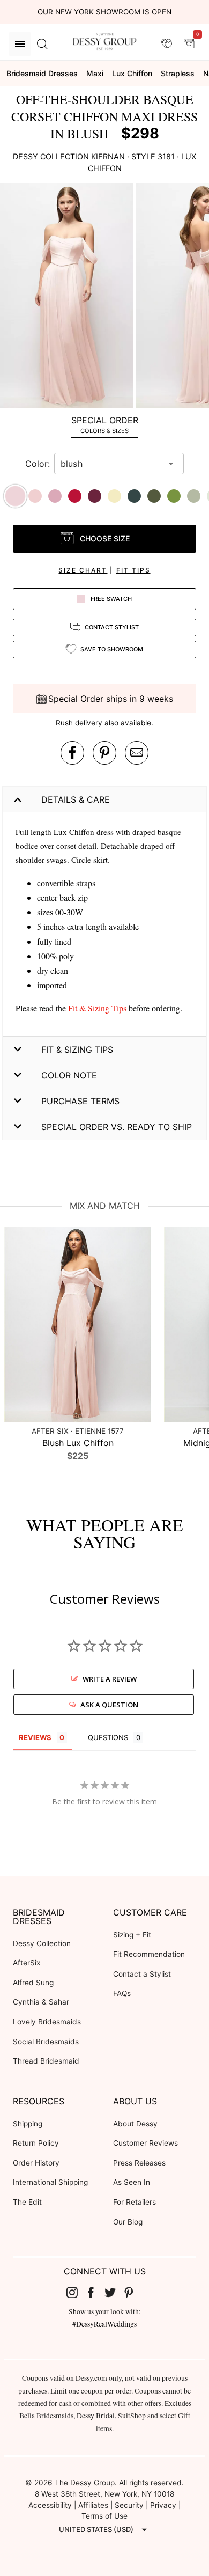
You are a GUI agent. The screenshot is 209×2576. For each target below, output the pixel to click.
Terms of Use (104, 2516)
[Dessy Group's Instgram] (76, 2292)
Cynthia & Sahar (41, 2002)
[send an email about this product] (137, 753)
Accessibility (50, 2505)
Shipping (28, 2124)
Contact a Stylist (142, 1974)
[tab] (104, 425)
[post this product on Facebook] (72, 753)
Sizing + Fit (132, 1935)
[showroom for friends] (167, 43)
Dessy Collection (42, 1943)
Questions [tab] (108, 1737)
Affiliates (93, 2505)
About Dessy (135, 2124)
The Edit (27, 2202)
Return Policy (36, 2143)
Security (129, 2505)
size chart (83, 570)
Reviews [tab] (35, 1737)
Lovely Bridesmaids (47, 2022)
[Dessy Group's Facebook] (95, 2292)
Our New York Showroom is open (104, 12)
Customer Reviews (145, 2143)
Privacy (163, 2505)
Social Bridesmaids (46, 2042)
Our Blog (128, 2222)
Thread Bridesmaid (46, 2061)
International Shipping (50, 2182)
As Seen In (132, 2182)
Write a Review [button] (110, 1679)
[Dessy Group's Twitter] (114, 2292)
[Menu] (20, 44)
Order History (36, 2163)
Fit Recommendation (149, 1954)
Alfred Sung (33, 1983)
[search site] (42, 44)
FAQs (122, 1993)
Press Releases (139, 2163)
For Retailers (135, 2202)
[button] (68, 297)
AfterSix (27, 1963)
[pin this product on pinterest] (104, 753)
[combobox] (111, 464)
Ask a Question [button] (109, 1705)
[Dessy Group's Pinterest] (133, 2292)
